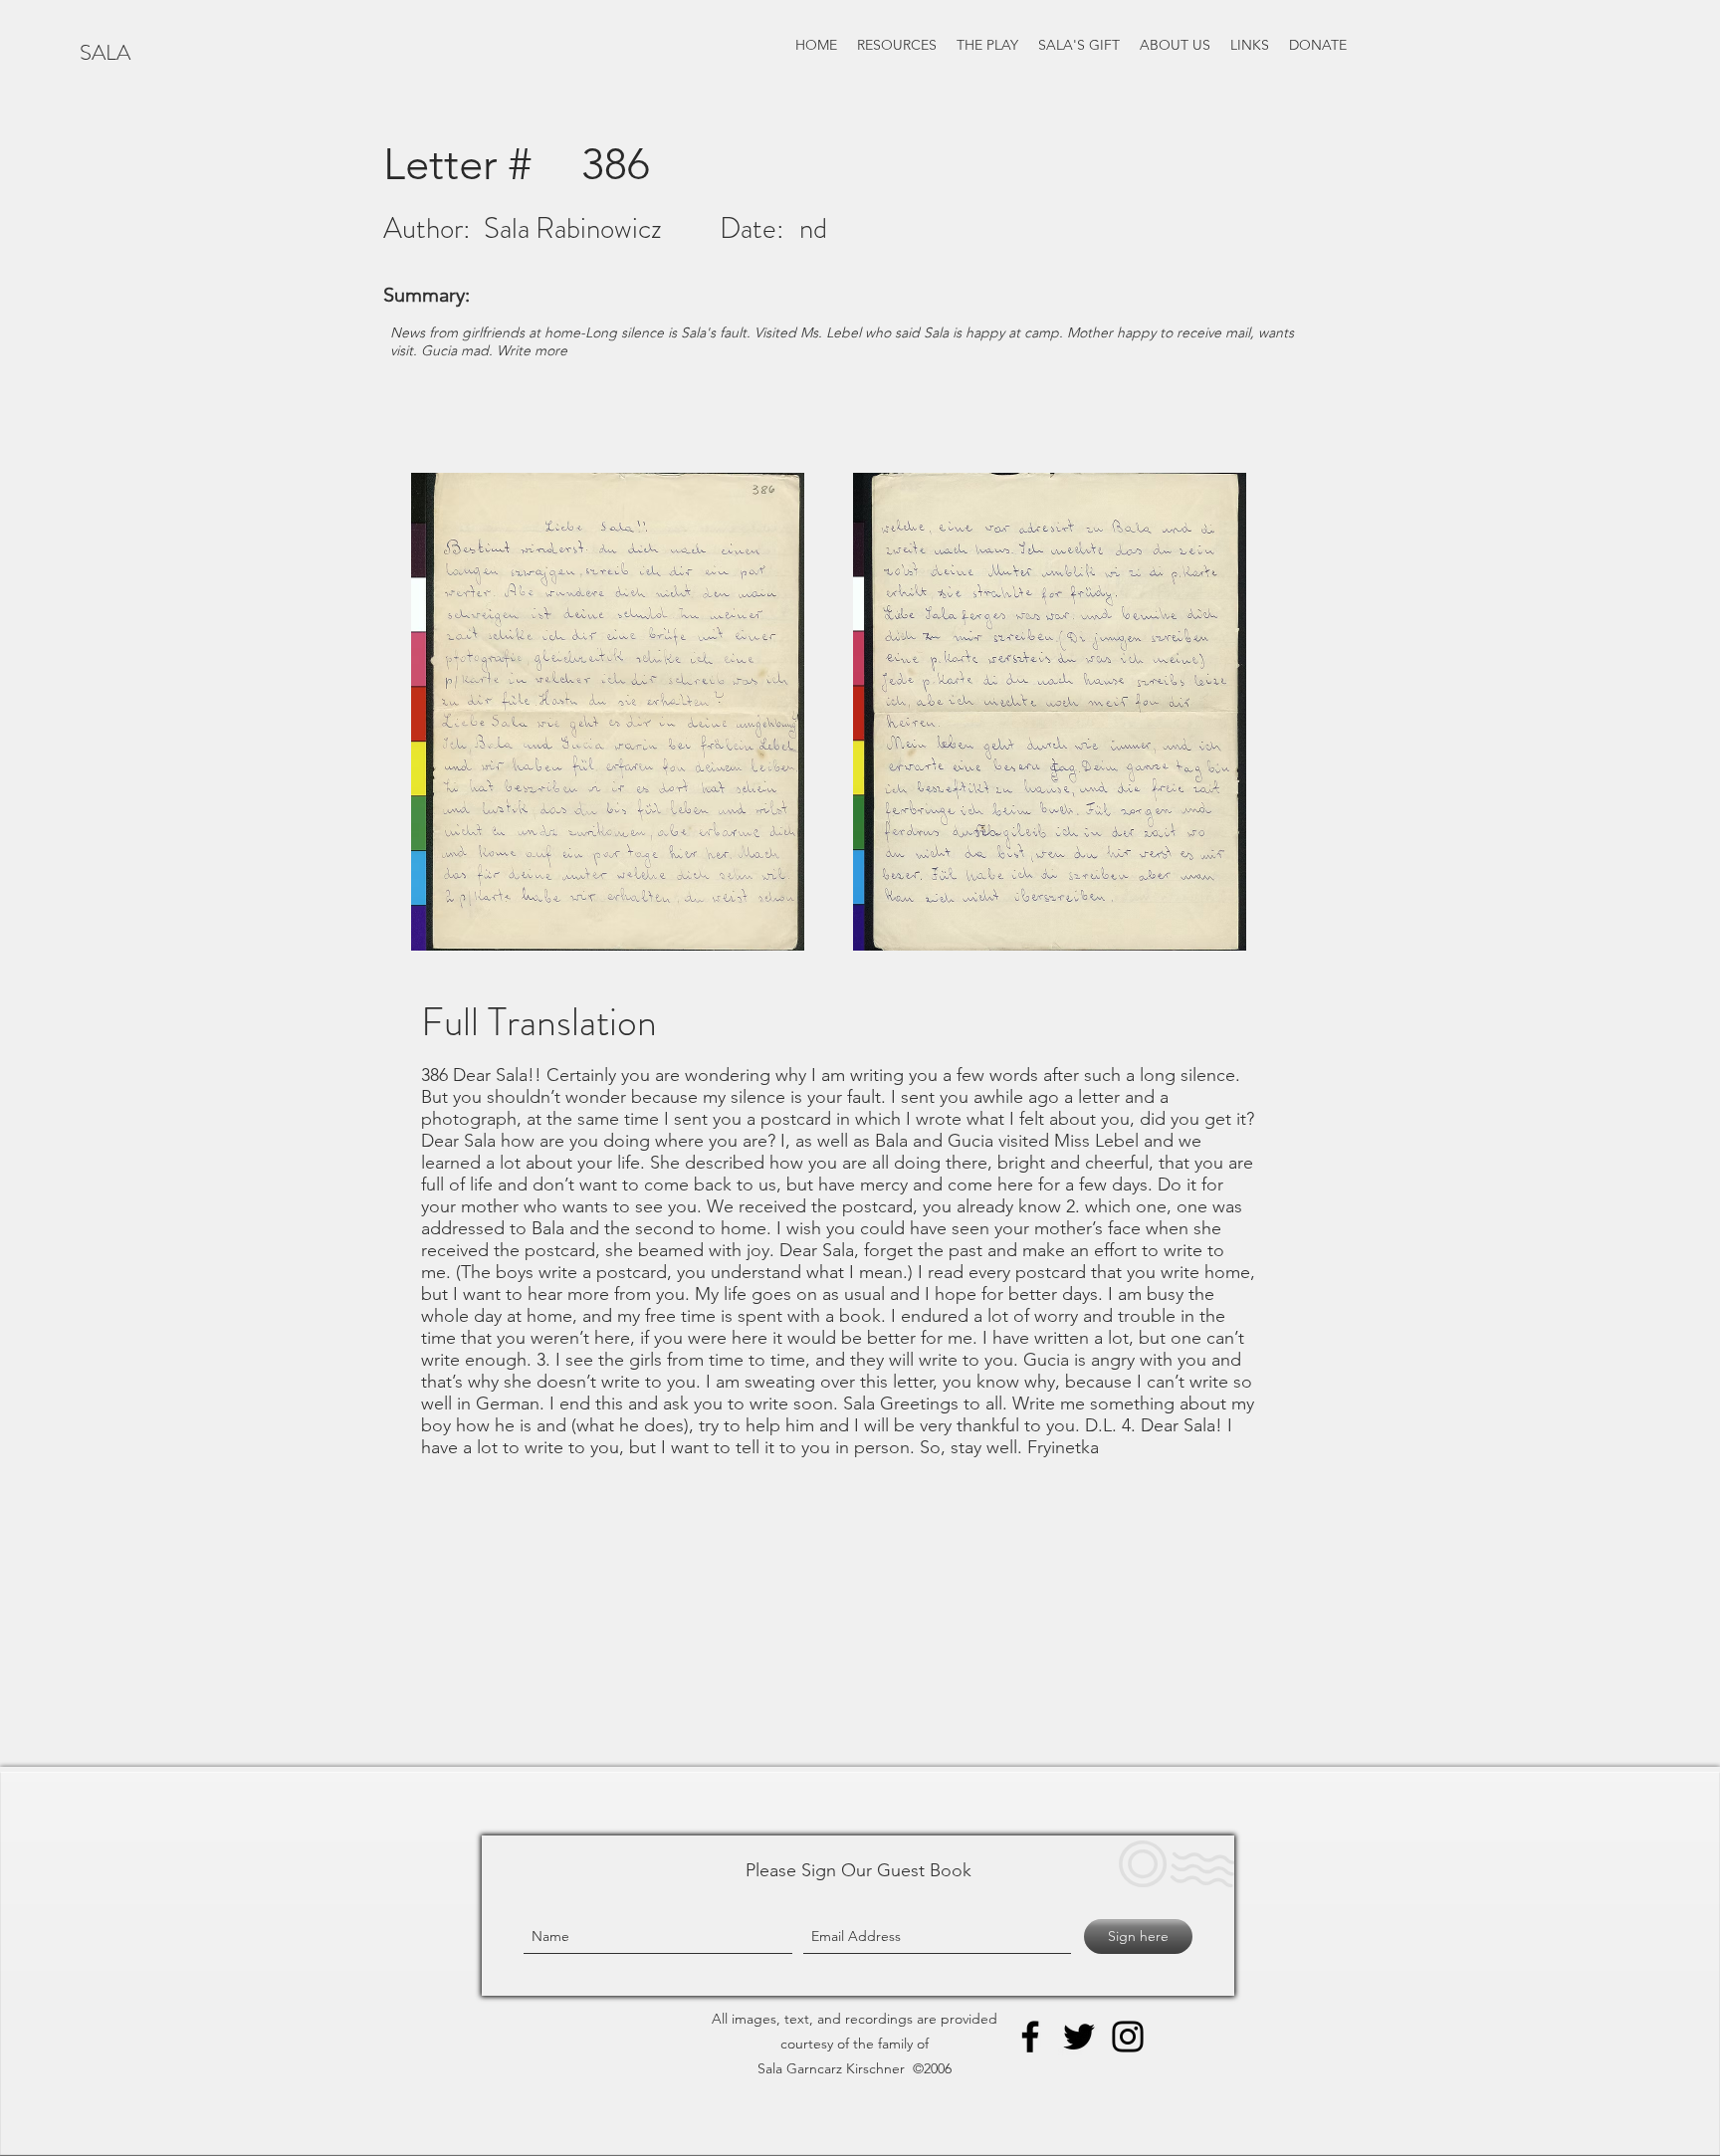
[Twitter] (1079, 2037)
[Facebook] (1030, 2037)
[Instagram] (1128, 2037)
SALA (105, 52)
